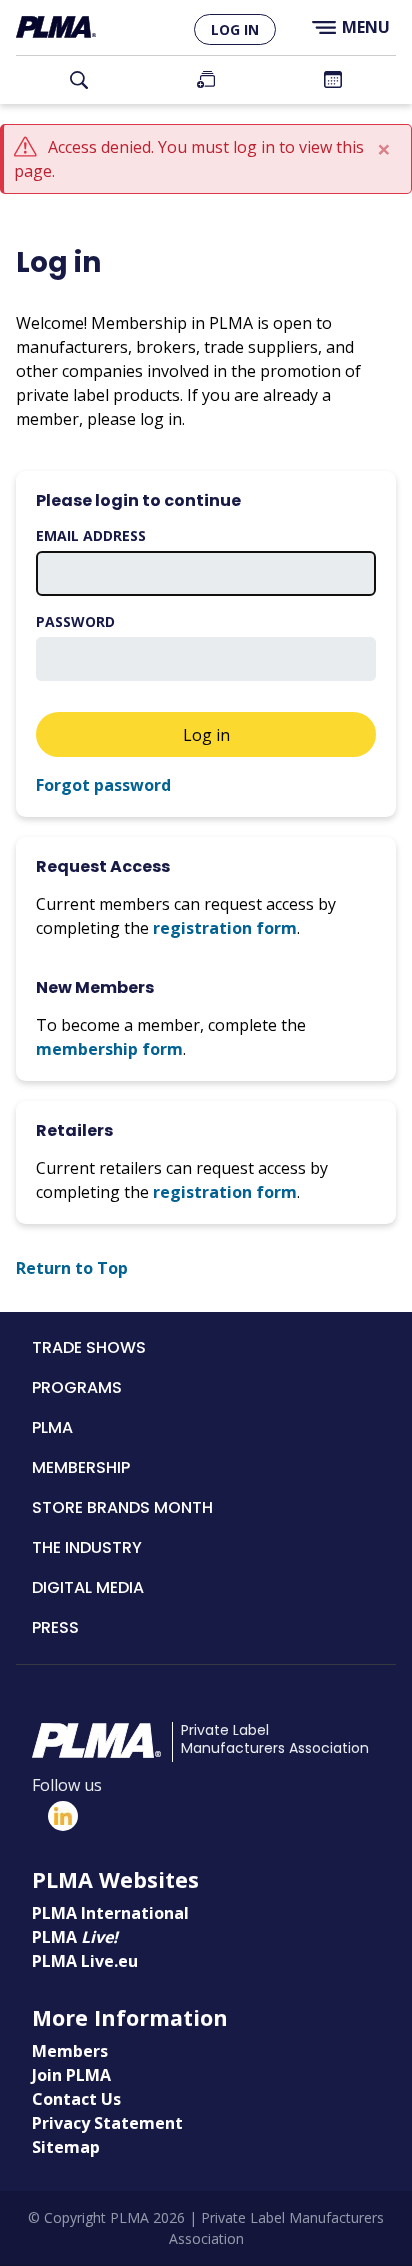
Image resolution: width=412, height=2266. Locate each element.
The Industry (87, 1547)
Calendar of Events (332, 80)
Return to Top (72, 1268)
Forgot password (103, 785)
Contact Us (76, 2099)
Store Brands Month (122, 1507)
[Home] (56, 27)
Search (79, 80)
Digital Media (88, 1587)
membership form (109, 1049)
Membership (81, 1467)
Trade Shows (89, 1347)
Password (75, 621)
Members (70, 2051)
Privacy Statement (107, 2123)
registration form (225, 928)
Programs (77, 1387)
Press (55, 1627)
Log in (235, 29)
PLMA (52, 1427)
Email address (91, 535)
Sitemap (66, 2147)
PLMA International (110, 1913)
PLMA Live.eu (85, 1961)
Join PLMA (206, 80)
